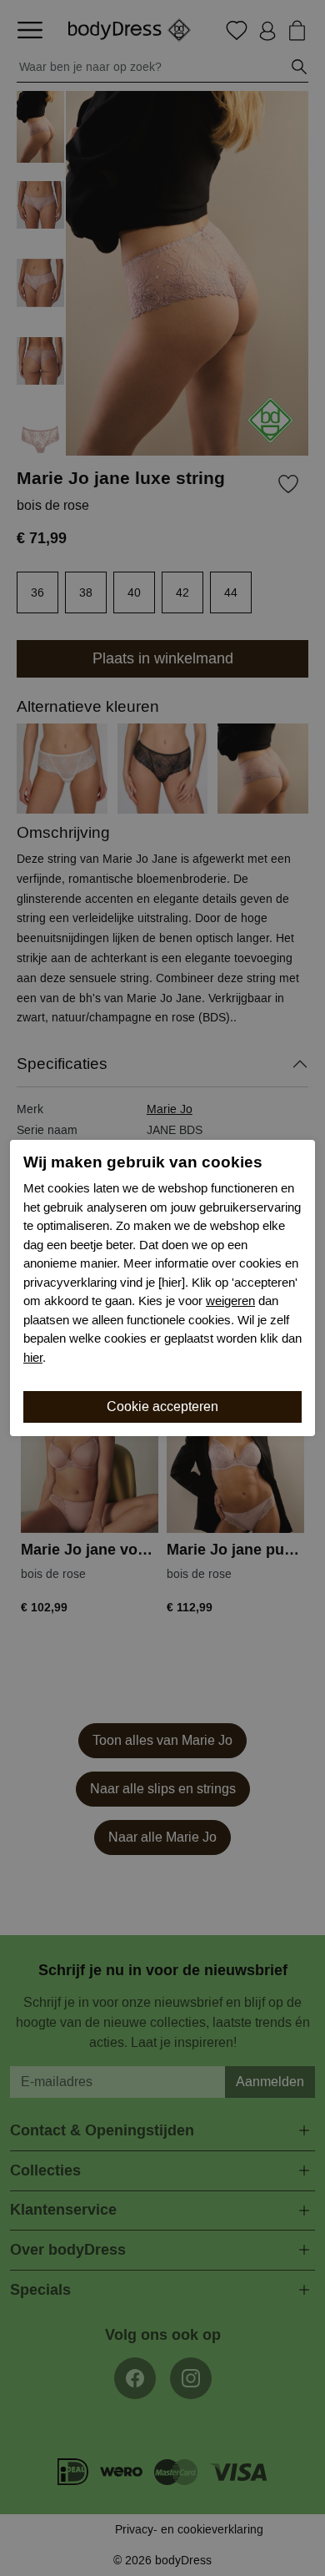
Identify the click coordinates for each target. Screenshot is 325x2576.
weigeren (230, 1301)
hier (33, 1358)
